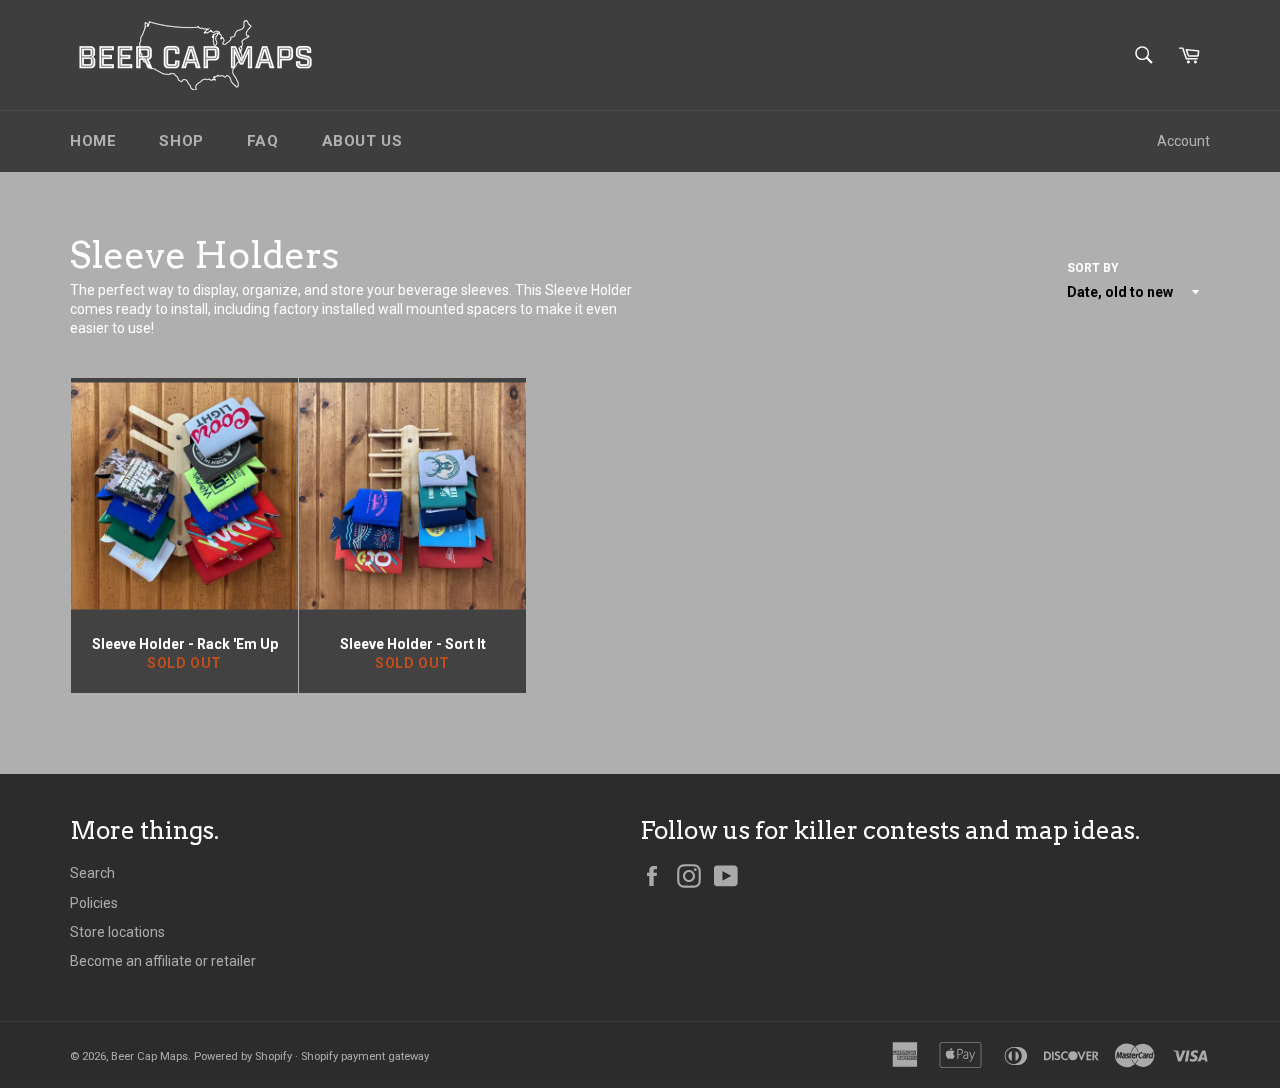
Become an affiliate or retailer (163, 961)
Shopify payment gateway (365, 1056)
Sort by (1093, 268)
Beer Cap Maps (149, 1056)
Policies (94, 903)
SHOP (181, 141)
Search (92, 873)
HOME (93, 141)
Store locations (117, 932)
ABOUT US (362, 141)
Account (1183, 141)
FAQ (263, 141)
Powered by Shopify (243, 1056)
